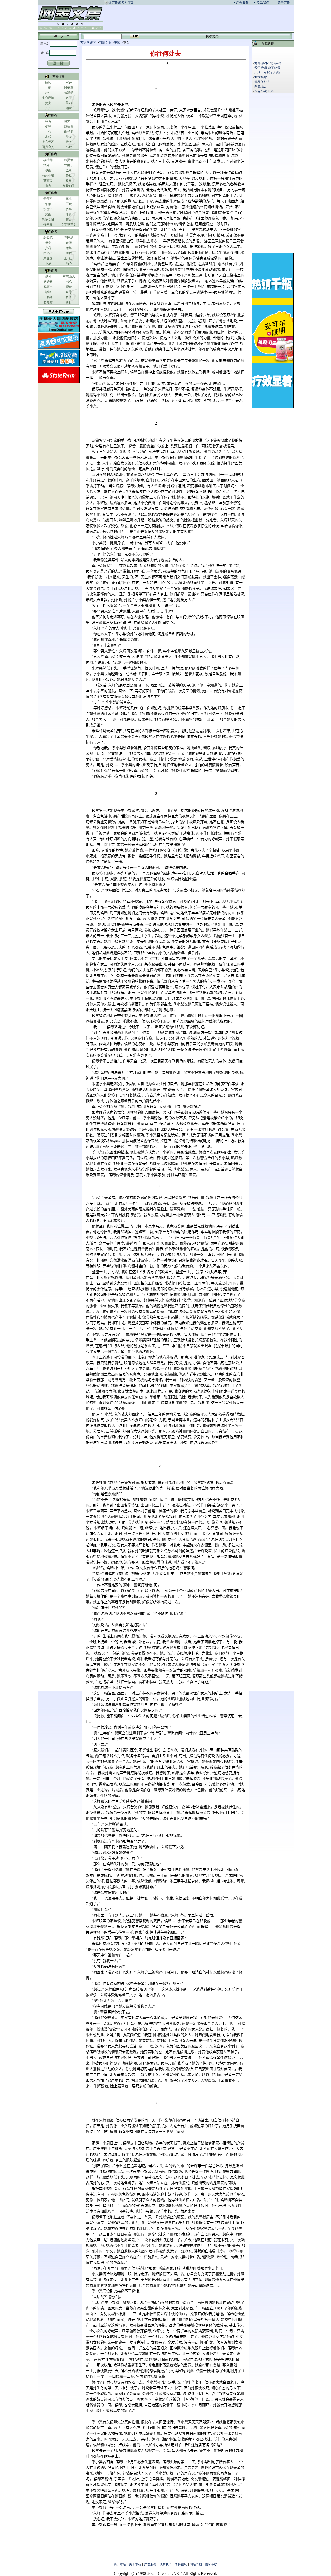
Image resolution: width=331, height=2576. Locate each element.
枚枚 (69, 181)
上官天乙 (48, 142)
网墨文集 (105, 43)
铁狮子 (69, 165)
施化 (48, 93)
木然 (48, 137)
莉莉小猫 (48, 175)
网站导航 (196, 2564)
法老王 (48, 165)
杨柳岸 (48, 160)
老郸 (69, 248)
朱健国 (48, 258)
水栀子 (48, 209)
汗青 (69, 214)
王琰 (69, 204)
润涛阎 (48, 282)
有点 (48, 186)
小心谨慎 (48, 98)
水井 (69, 82)
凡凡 (48, 108)
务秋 (69, 175)
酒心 (69, 264)
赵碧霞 (69, 126)
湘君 (69, 108)
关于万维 (284, 3)
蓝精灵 (48, 181)
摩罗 (69, 253)
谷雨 (48, 170)
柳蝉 (48, 126)
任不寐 (48, 225)
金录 (69, 170)
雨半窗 (69, 131)
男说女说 (48, 219)
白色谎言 (261, 86)
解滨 (48, 82)
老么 (69, 282)
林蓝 (69, 219)
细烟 (48, 204)
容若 (48, 121)
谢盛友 (69, 87)
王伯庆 (69, 258)
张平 (69, 98)
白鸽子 (48, 253)
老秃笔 (48, 238)
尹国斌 (69, 238)
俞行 (69, 302)
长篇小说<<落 (264, 91)
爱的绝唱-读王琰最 (267, 68)
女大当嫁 (261, 77)
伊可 (48, 276)
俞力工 (69, 121)
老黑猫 (48, 302)
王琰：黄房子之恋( (267, 72)
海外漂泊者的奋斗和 (268, 63)
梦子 (69, 297)
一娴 (48, 87)
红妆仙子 (69, 186)
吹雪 (69, 243)
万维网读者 (88, 43)
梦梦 (69, 137)
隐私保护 (211, 2564)
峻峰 (48, 292)
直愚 (69, 292)
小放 (69, 147)
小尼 (48, 264)
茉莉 (69, 103)
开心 (48, 131)
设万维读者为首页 (121, 3)
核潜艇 (69, 93)
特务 (69, 142)
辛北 (69, 199)
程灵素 (69, 160)
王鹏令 (48, 297)
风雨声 (48, 287)
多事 (69, 209)
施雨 (48, 214)
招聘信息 (181, 2564)
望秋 (69, 287)
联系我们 (263, 3)
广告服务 (242, 3)
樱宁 (48, 243)
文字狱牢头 (69, 225)
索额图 (48, 199)
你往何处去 (262, 82)
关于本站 (120, 2564)
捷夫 (48, 103)
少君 (48, 248)
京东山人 (69, 276)
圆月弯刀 (48, 147)
